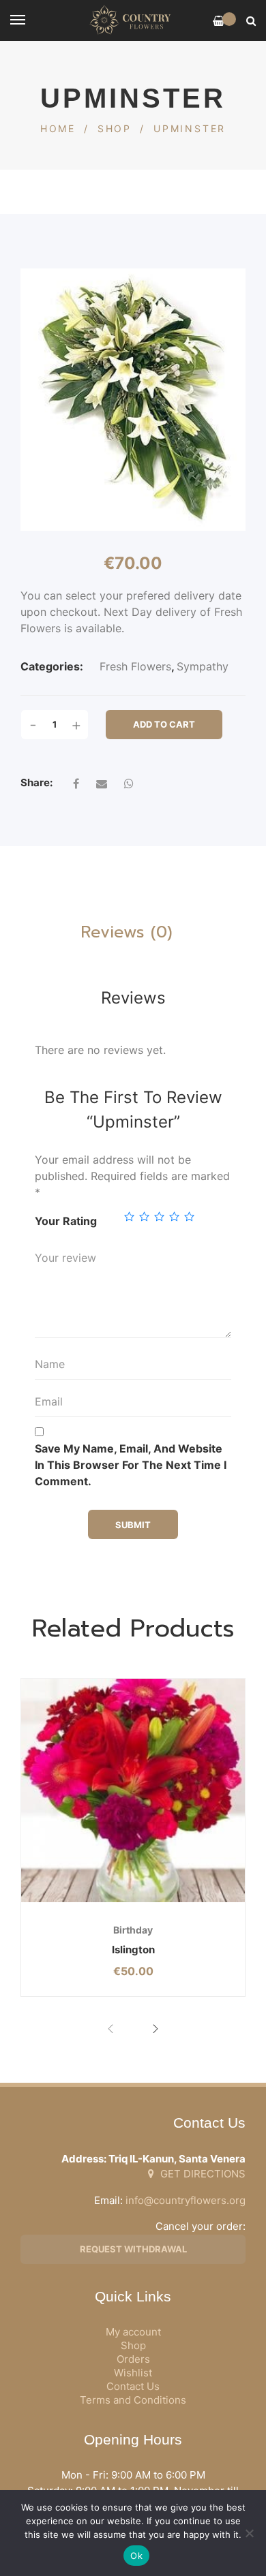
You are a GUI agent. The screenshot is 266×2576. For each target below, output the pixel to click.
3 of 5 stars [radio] (159, 1216)
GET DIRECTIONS (202, 2174)
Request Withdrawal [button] (133, 2249)
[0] (219, 21)
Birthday (133, 1930)
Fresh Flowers (135, 666)
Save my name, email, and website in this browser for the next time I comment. (131, 1465)
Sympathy (203, 666)
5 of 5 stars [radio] (189, 1216)
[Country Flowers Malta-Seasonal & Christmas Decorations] (133, 20)
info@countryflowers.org (186, 2200)
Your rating (66, 1221)
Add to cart (164, 724)
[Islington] (133, 1790)
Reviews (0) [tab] (127, 932)
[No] (249, 2533)
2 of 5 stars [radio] (144, 1216)
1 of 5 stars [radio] (129, 1216)
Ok (136, 2556)
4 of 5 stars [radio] (174, 1216)
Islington (133, 1950)
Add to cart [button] (94, 1902)
